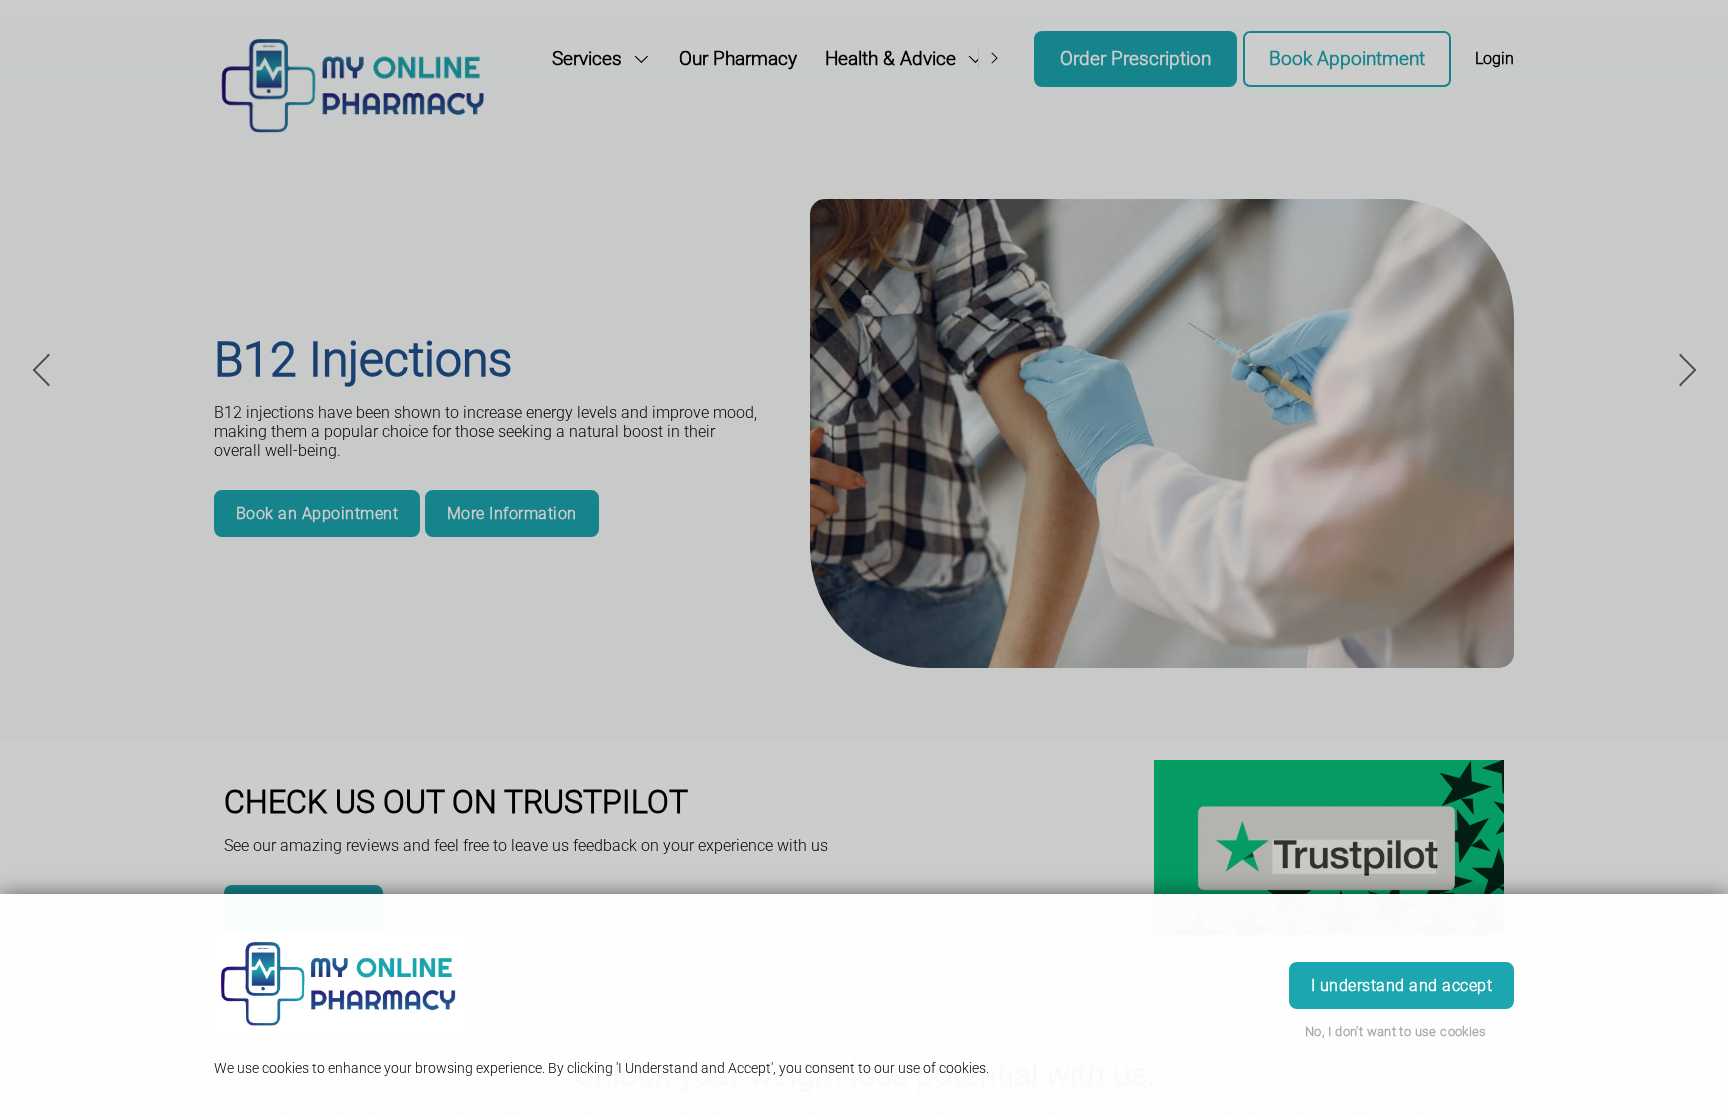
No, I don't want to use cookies (1396, 1031)
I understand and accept (1401, 985)
